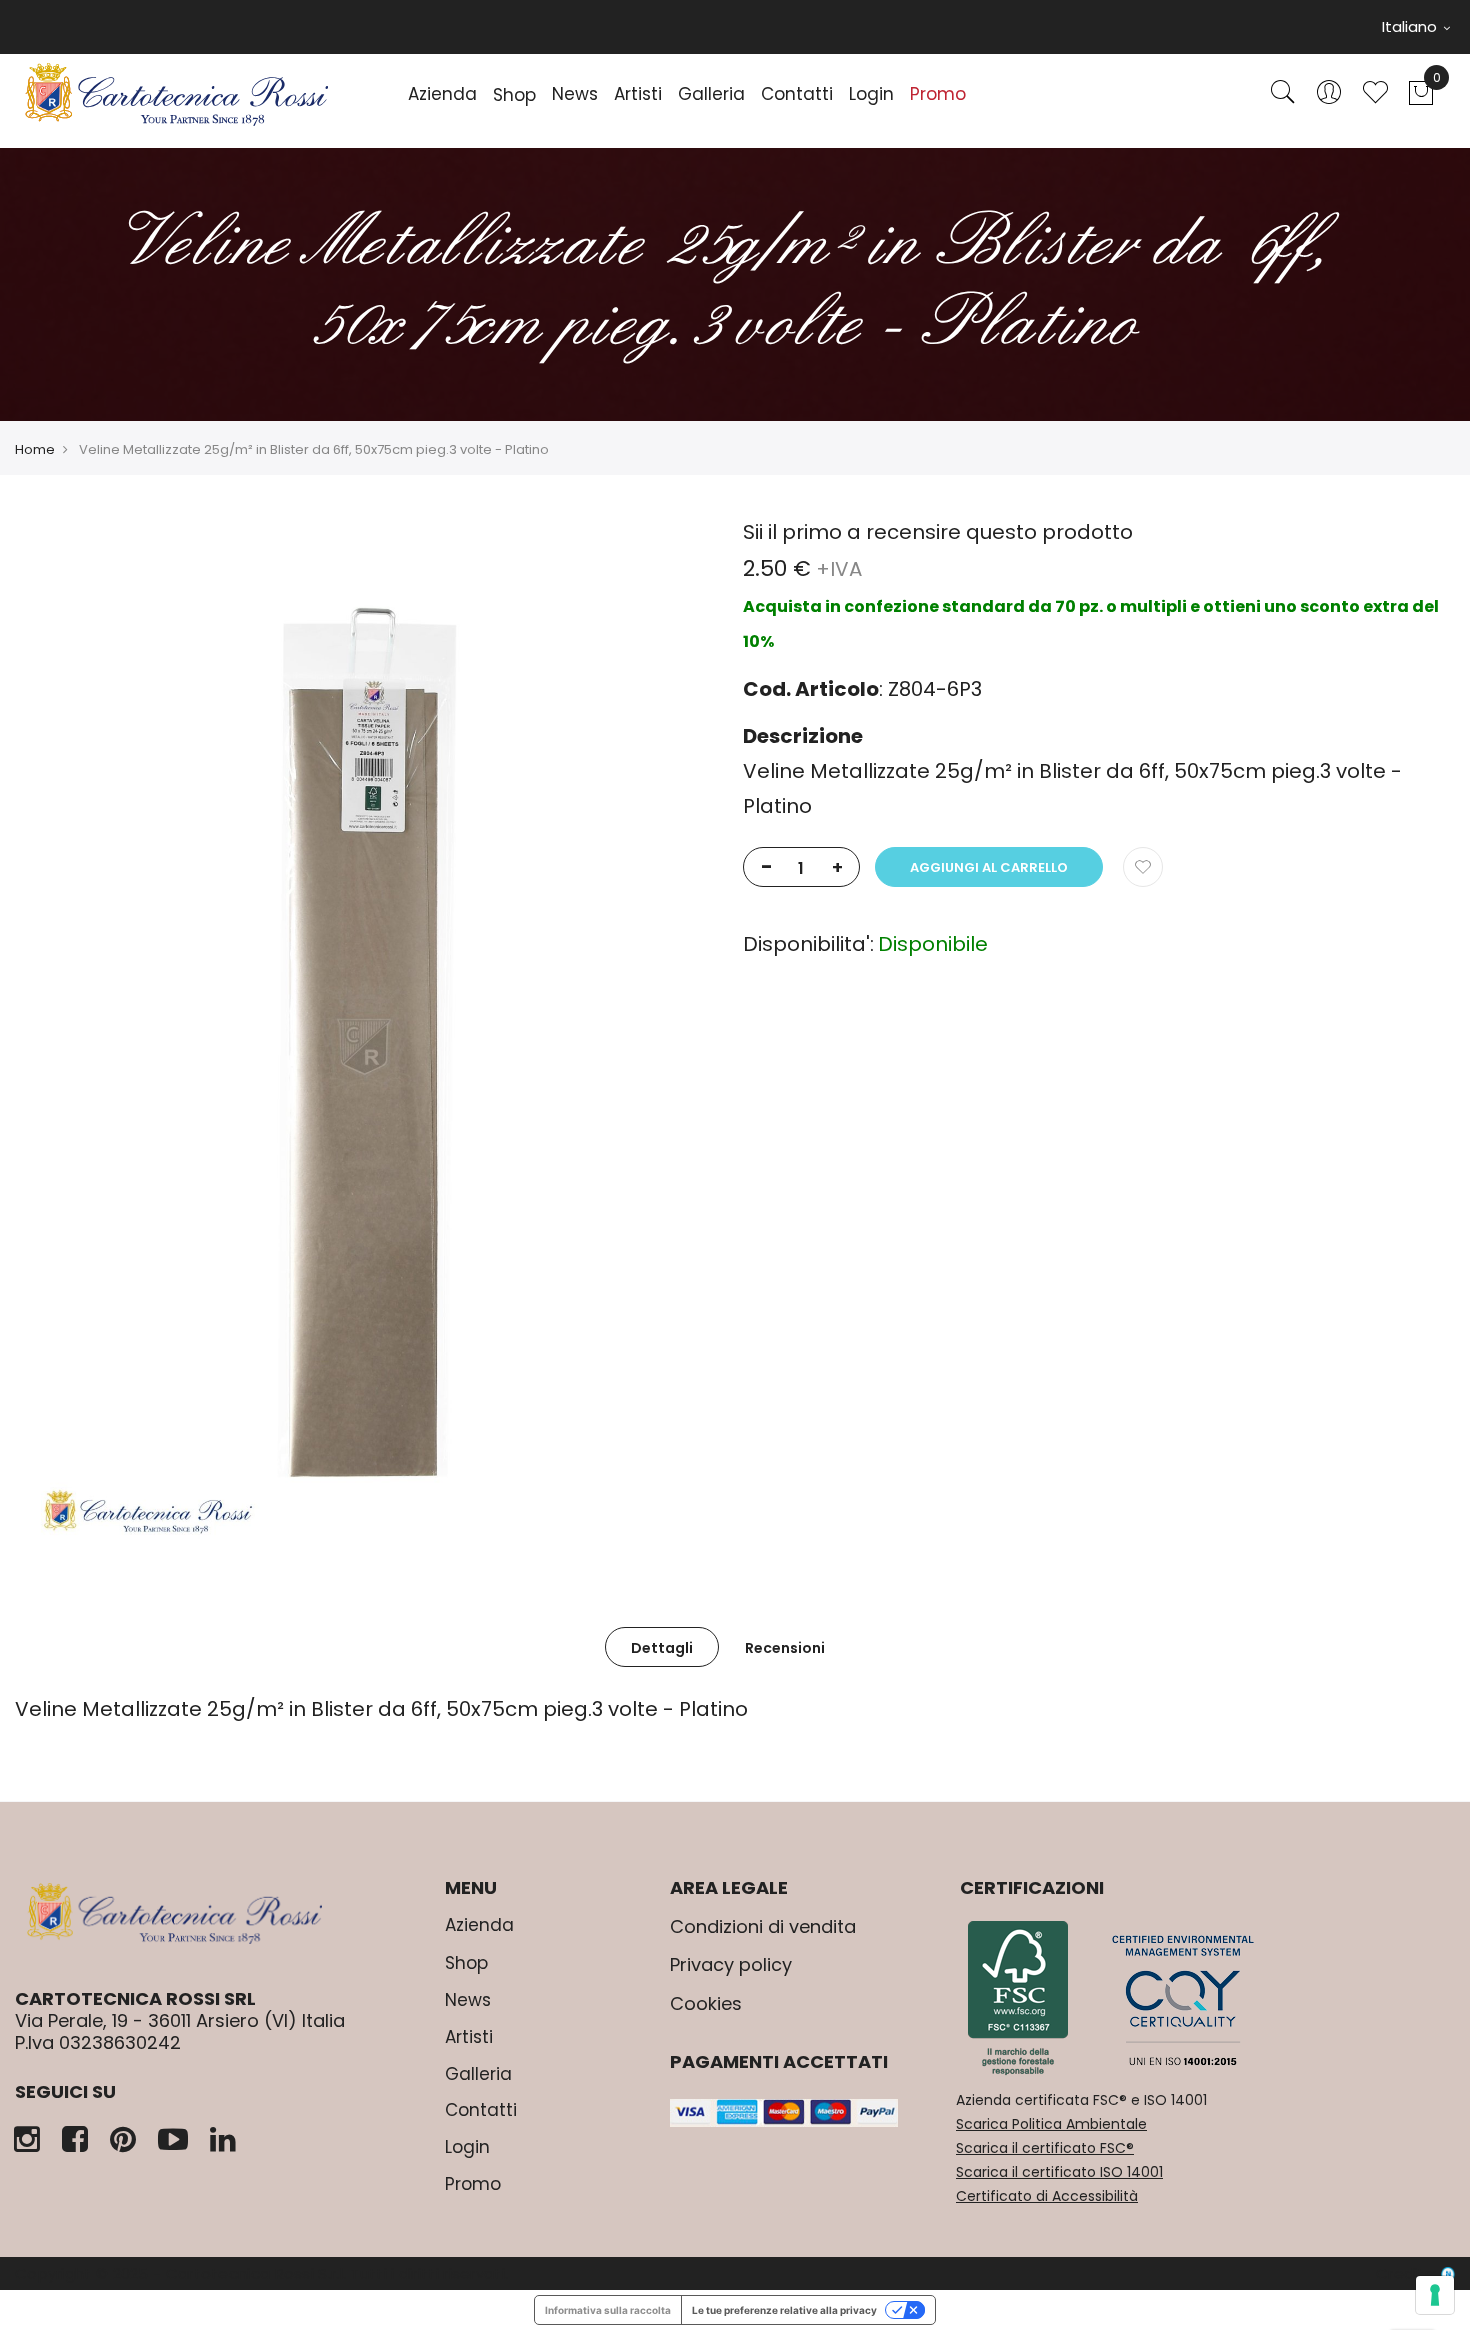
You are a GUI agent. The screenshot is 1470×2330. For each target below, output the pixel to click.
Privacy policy (731, 1964)
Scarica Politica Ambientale (1051, 2124)
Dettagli (662, 1648)
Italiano (1411, 26)
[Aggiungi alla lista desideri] (1143, 867)
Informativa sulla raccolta (608, 2310)
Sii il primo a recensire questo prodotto (938, 532)
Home (35, 449)
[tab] (662, 1647)
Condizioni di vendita (763, 1926)
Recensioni (785, 1648)
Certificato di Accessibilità (1047, 2196)
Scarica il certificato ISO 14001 (1059, 2172)
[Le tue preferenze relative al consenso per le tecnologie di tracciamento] (1435, 2295)
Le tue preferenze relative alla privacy (784, 2310)
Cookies (706, 2003)
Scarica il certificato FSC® (1045, 2148)
